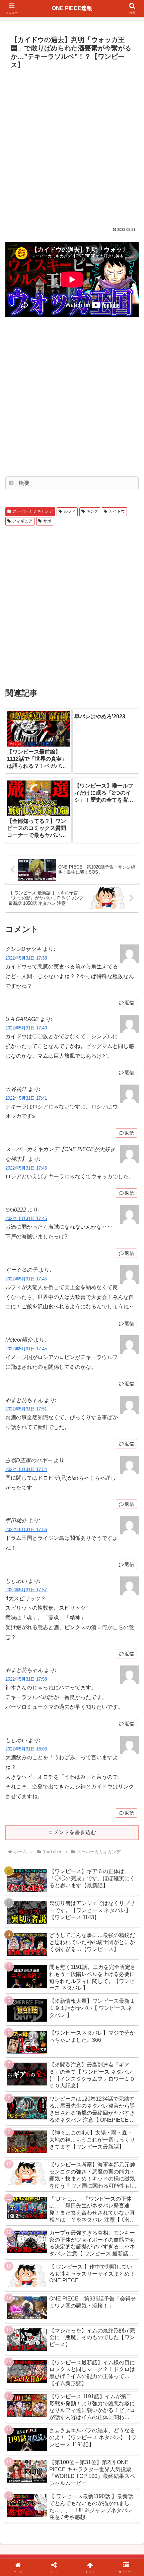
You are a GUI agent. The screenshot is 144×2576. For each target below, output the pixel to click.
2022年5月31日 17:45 (26, 1218)
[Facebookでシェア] (24, 2025)
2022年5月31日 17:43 (26, 1168)
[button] (130, 1496)
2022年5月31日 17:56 (26, 1530)
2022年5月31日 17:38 (26, 958)
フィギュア (22, 521)
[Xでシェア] (24, 2006)
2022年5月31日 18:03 (26, 1749)
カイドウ (117, 511)
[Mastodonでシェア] (56, 2006)
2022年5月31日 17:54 (26, 1469)
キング (92, 511)
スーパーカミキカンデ (33, 511)
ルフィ (70, 511)
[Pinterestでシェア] (40, 2043)
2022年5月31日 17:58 (26, 1679)
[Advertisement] (72, 147)
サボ (47, 521)
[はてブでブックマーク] (88, 2025)
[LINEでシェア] (120, 2025)
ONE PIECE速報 (72, 8)
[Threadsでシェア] (56, 2025)
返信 (129, 1003)
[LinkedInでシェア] (72, 2043)
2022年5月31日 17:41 (26, 1098)
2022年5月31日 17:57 (26, 1590)
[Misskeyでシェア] (120, 2006)
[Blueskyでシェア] (88, 2006)
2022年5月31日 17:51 (26, 1409)
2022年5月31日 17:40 (26, 1028)
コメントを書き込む (72, 1832)
